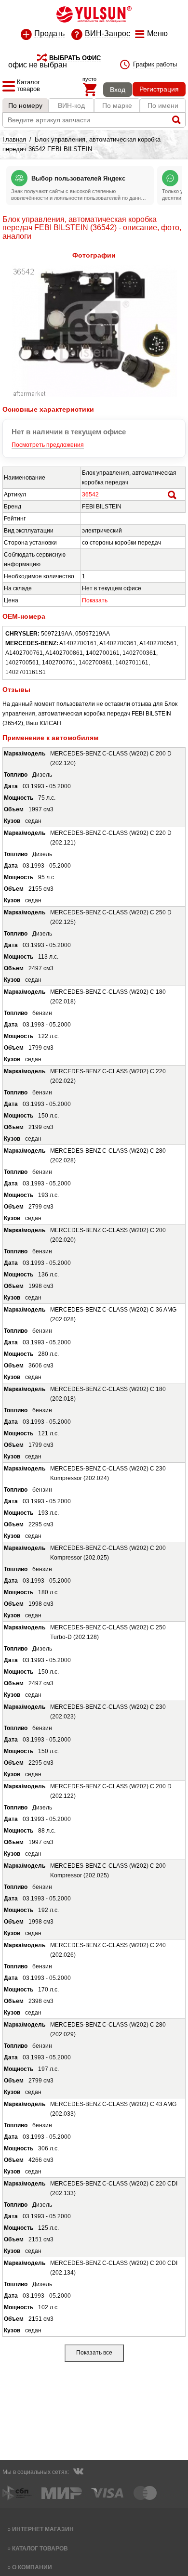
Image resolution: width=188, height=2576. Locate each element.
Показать (95, 600)
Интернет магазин (43, 2529)
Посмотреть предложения (48, 445)
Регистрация (159, 89)
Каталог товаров (40, 2548)
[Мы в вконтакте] (78, 2472)
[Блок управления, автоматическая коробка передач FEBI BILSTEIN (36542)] (94, 395)
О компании (32, 2567)
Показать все (94, 2353)
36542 (90, 494)
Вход (118, 90)
